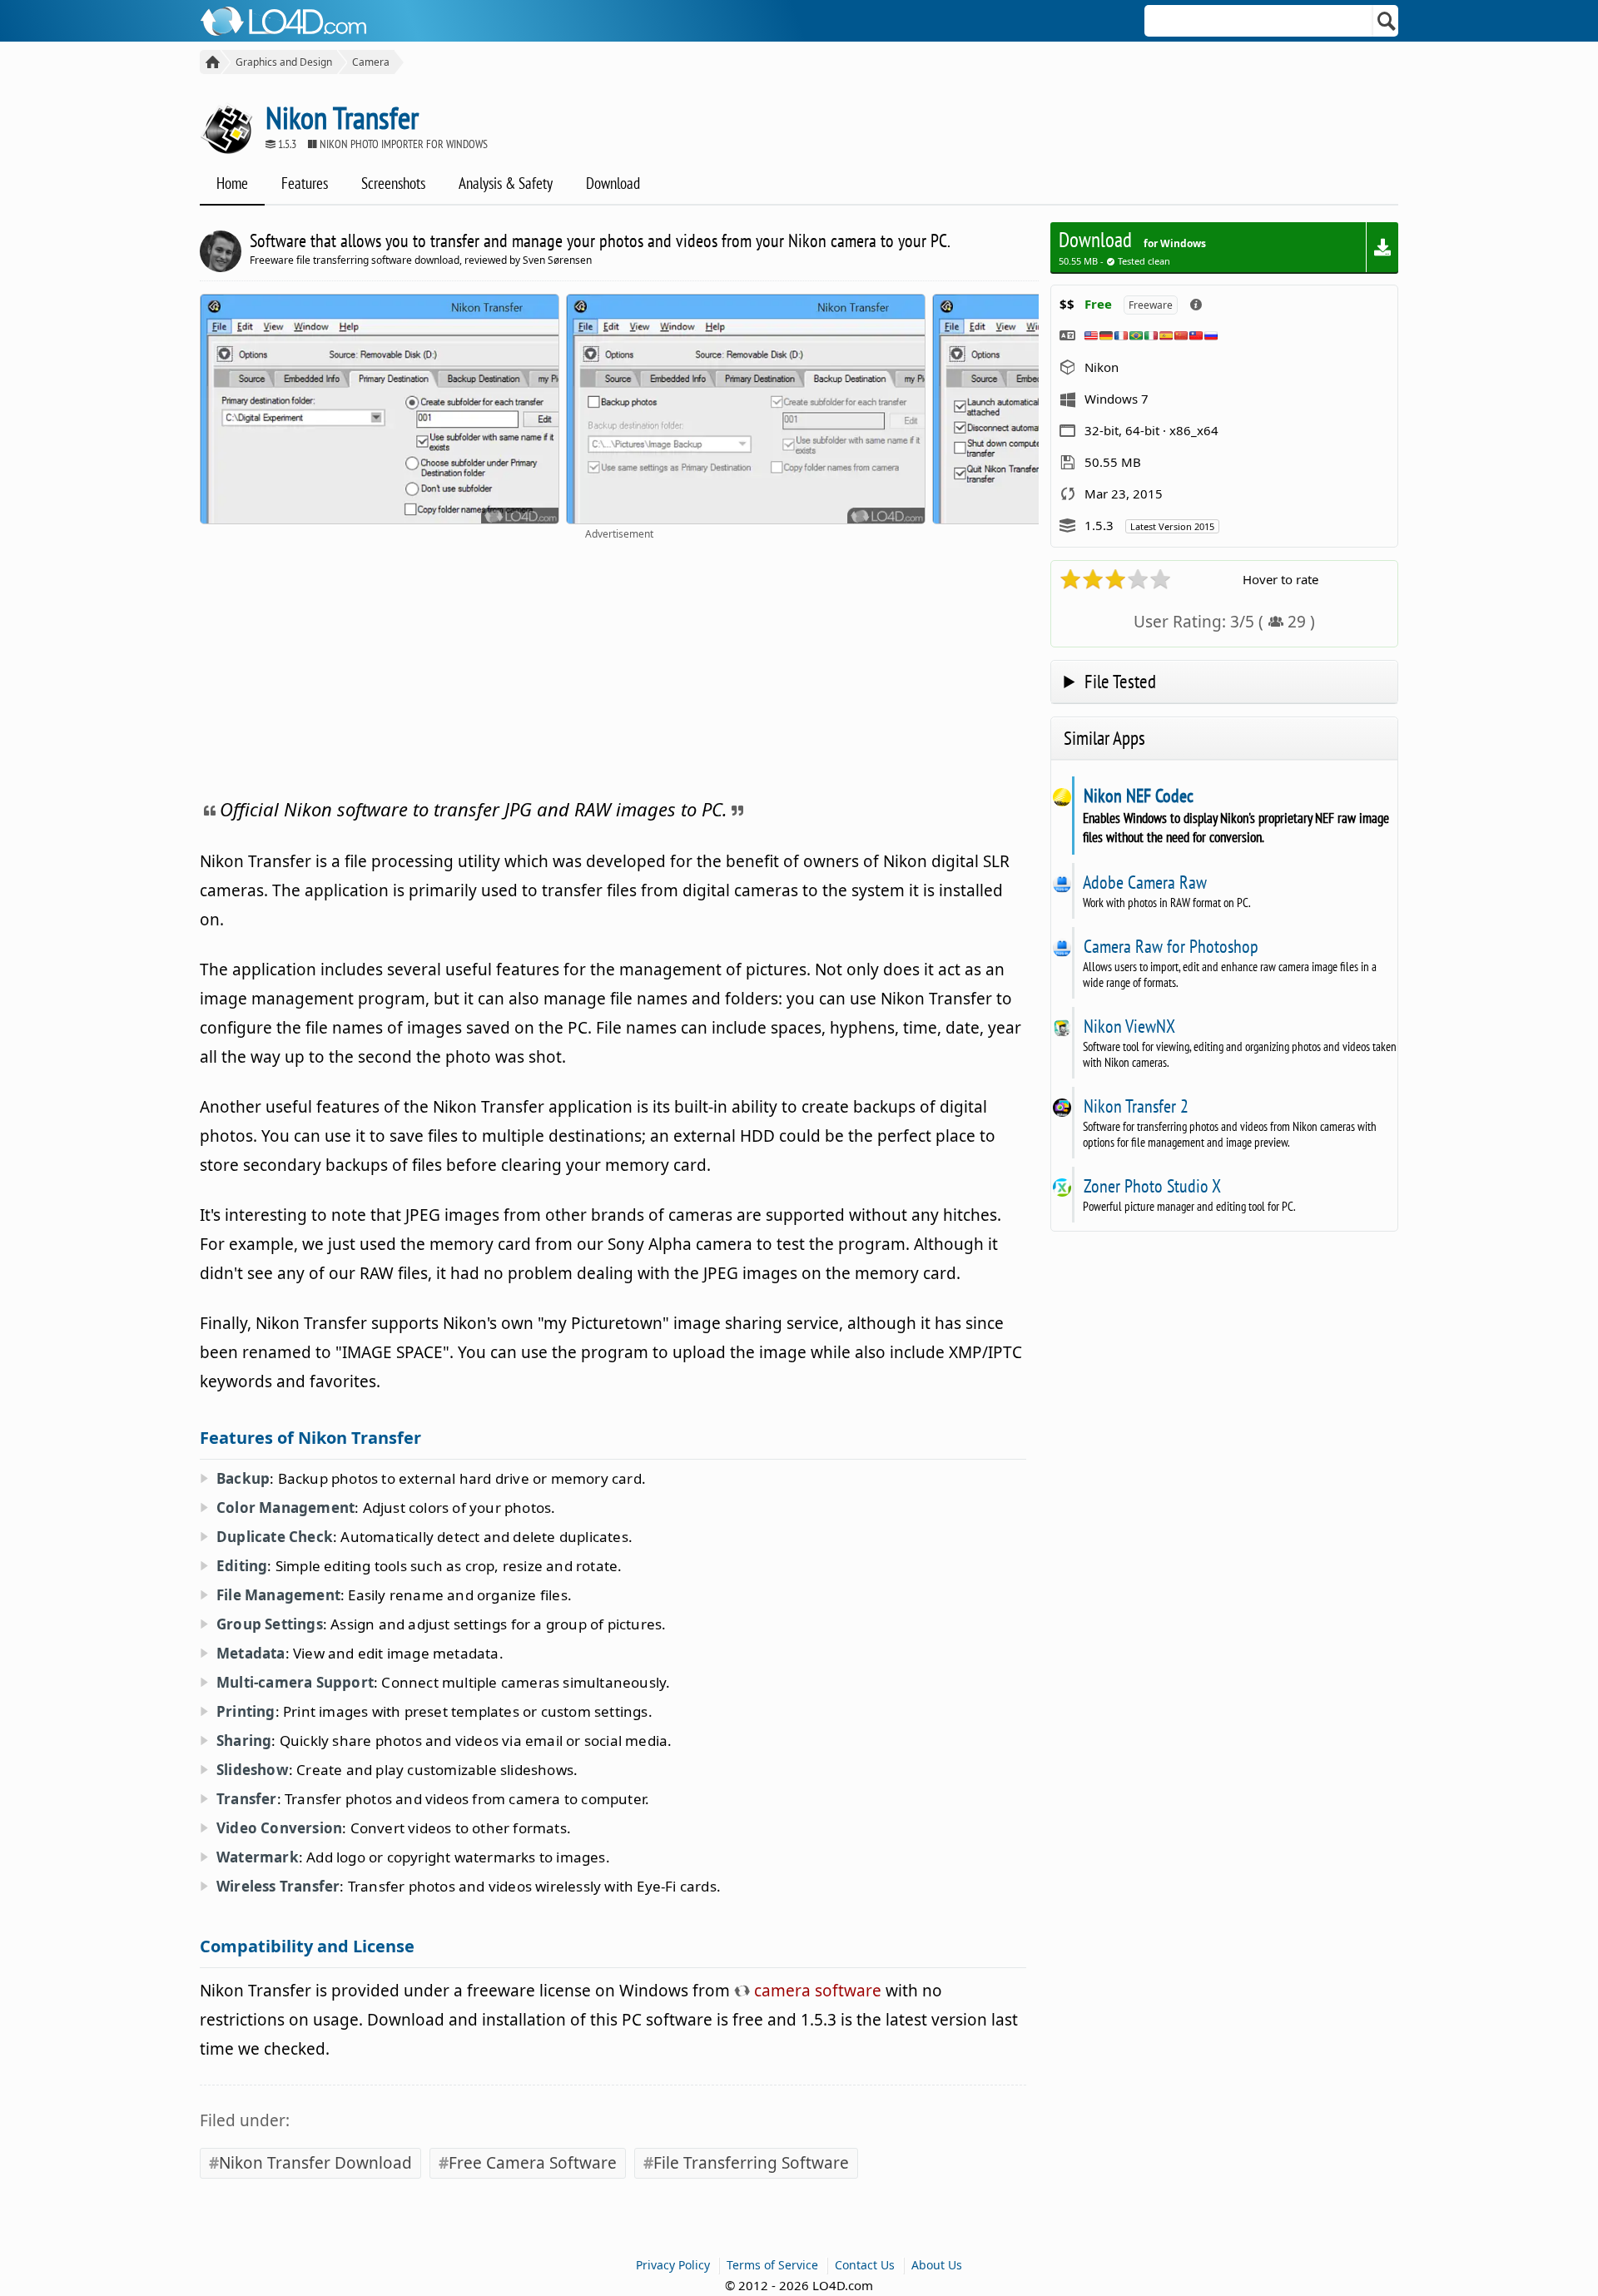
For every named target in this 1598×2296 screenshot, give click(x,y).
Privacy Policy (673, 2265)
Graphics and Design (284, 62)
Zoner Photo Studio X (1152, 1186)
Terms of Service (772, 2265)
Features (305, 183)
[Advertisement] (619, 666)
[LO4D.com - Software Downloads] (210, 62)
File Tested (1120, 681)
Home (232, 183)
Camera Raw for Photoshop (1171, 946)
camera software (816, 1991)
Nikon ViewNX (1129, 1026)
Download (613, 183)
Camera (371, 62)
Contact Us (865, 2265)
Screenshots (393, 183)
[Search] (1387, 21)
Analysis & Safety (506, 183)
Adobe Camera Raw (1145, 882)
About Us (937, 2265)
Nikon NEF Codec (1138, 796)
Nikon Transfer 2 (1136, 1106)
